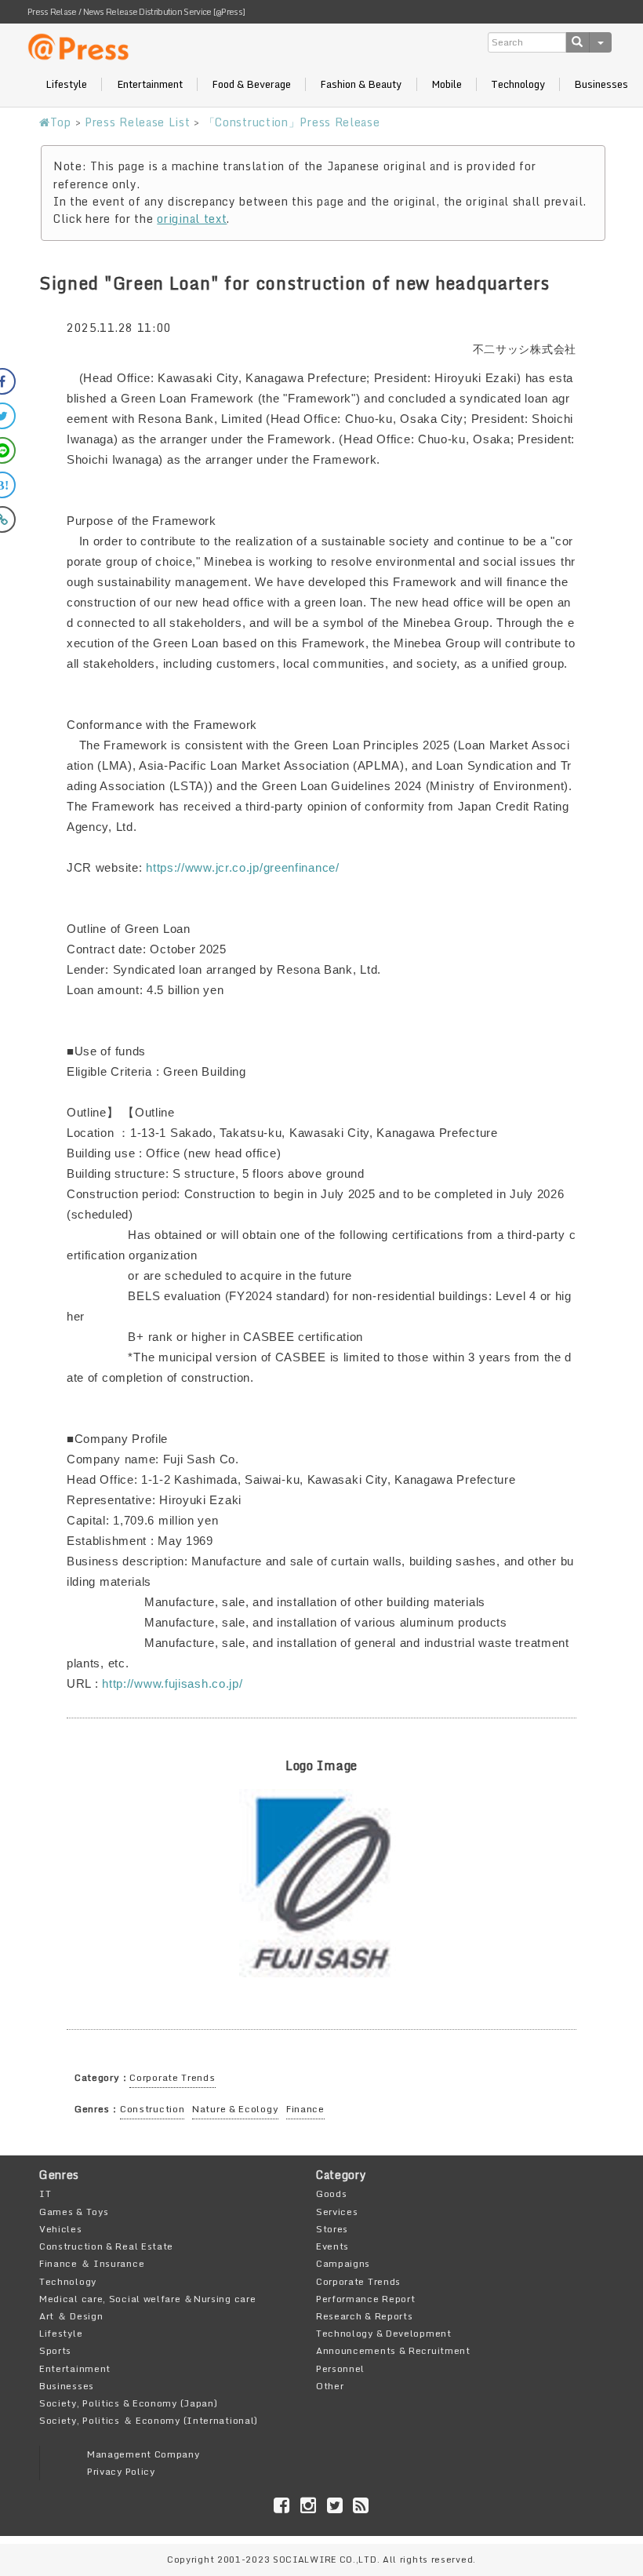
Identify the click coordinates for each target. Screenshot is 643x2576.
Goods (332, 2193)
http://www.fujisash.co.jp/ (172, 1683)
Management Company (143, 2454)
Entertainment (150, 84)
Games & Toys (74, 2212)
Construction (152, 2109)
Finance (305, 2109)
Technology (518, 84)
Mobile (447, 84)
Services (337, 2212)
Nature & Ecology (235, 2109)
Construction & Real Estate (106, 2246)
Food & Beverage (251, 84)
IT (45, 2193)
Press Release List (138, 122)
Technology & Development (384, 2333)
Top (61, 122)
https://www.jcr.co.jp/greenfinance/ (243, 867)
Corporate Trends (172, 2077)
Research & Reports (365, 2316)
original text (192, 219)
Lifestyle (66, 84)
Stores (332, 2229)
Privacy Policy (121, 2471)
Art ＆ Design (71, 2316)
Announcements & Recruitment (393, 2350)
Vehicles (61, 2229)
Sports (55, 2350)
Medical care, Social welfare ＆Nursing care (147, 2299)
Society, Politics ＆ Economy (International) (149, 2420)
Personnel (340, 2368)
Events (332, 2246)
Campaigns (343, 2263)
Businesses (601, 84)
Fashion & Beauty (361, 84)
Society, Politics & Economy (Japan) (129, 2403)
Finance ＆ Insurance (92, 2263)
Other (330, 2386)
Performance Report (366, 2299)
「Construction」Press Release (292, 122)
